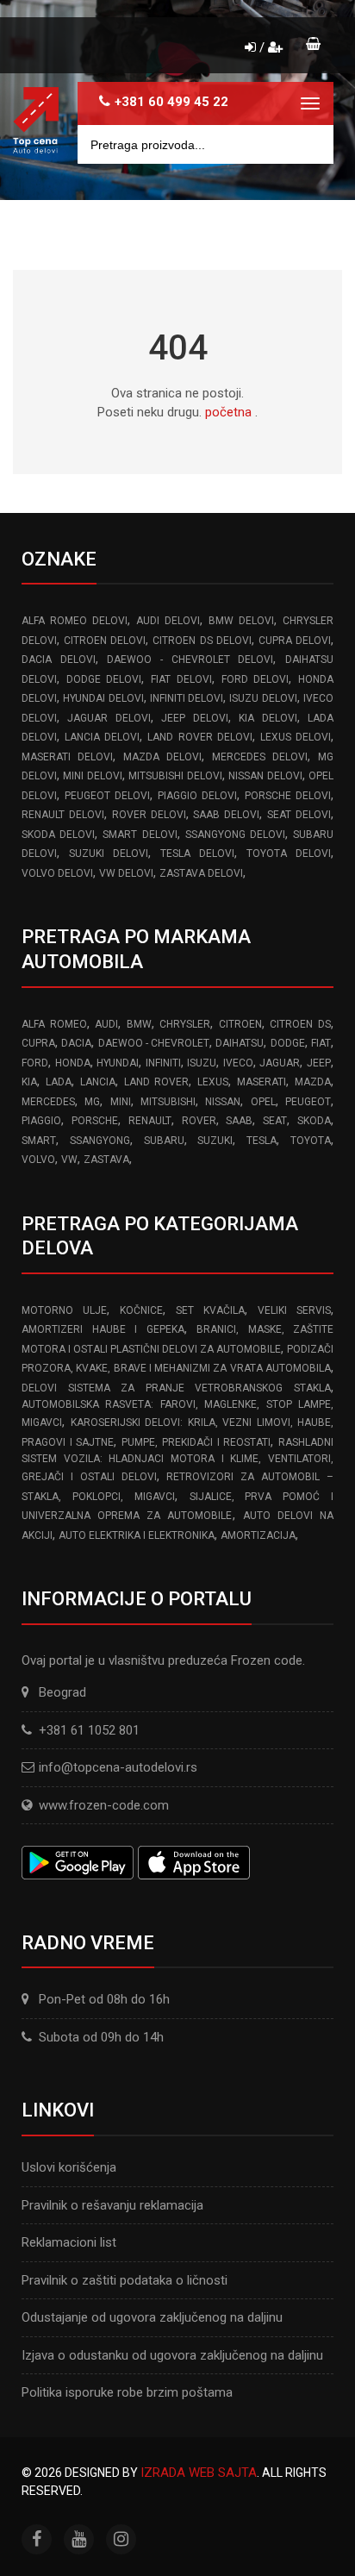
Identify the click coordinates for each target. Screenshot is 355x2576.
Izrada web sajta (199, 2473)
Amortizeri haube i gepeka (103, 1329)
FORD (35, 1063)
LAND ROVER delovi (199, 737)
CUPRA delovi (295, 641)
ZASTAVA (106, 1160)
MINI (121, 1102)
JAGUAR (280, 1063)
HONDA (73, 1063)
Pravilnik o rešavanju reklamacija (112, 2205)
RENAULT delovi (63, 815)
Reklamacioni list (69, 2242)
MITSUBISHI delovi (175, 776)
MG (92, 1102)
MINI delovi (92, 776)
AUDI (106, 1024)
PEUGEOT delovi (107, 796)
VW (69, 1160)
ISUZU (202, 1063)
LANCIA (98, 1082)
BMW (139, 1024)
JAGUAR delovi (109, 718)
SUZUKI (215, 1141)
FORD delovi (255, 679)
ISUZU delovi (263, 698)
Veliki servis (294, 1310)
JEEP (319, 1063)
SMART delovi (140, 835)
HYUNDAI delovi (103, 698)
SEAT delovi (299, 815)
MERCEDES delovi (260, 757)
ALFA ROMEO (54, 1024)
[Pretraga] (308, 144)
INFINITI (163, 1063)
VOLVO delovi (57, 873)
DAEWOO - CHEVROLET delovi (190, 660)
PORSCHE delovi (288, 796)
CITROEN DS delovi (202, 641)
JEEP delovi (194, 718)
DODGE (288, 1043)
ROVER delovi (149, 815)
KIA (29, 1082)
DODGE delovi (104, 679)
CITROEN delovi (105, 641)
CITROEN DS (300, 1024)
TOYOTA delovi (289, 853)
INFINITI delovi (187, 698)
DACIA (76, 1043)
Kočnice (141, 1310)
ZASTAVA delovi (201, 873)
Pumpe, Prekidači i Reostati (196, 1442)
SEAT (275, 1121)
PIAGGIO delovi (197, 796)
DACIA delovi (59, 660)
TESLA (262, 1141)
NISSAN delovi (265, 776)
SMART (39, 1141)
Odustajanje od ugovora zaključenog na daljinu (152, 2317)
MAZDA (313, 1082)
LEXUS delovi (296, 737)
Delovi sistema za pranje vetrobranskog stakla (176, 1388)
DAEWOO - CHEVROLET (154, 1043)
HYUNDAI (118, 1063)
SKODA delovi (58, 835)
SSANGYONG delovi (235, 835)
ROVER (199, 1121)
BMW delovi (241, 621)
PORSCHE (95, 1121)
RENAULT (150, 1121)
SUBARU (164, 1141)
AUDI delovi (168, 621)
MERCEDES (48, 1102)
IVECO (238, 1063)
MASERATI (262, 1082)
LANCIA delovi (102, 737)
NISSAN (223, 1102)
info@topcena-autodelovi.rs (118, 1767)
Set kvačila (210, 1310)
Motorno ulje (64, 1310)
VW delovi (126, 873)
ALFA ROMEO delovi (75, 621)
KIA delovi (268, 718)
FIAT (321, 1043)
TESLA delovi (197, 853)
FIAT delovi (181, 679)
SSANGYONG (100, 1141)
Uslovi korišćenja (69, 2167)
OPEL (263, 1102)
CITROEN (240, 1024)
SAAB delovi (226, 815)
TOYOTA (311, 1141)
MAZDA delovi (162, 757)
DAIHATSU (240, 1043)
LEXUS (213, 1082)
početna (228, 412)
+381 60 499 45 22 (171, 102)
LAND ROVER (157, 1082)
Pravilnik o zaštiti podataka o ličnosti (125, 2280)
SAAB (239, 1121)
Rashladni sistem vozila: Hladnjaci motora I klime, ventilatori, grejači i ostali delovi (177, 1460)
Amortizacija (258, 1535)
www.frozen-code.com (104, 1805)
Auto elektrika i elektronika (137, 1535)
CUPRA (38, 1043)
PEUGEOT (308, 1102)
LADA (59, 1082)
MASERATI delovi (67, 757)
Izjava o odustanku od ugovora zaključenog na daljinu (172, 2355)
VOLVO (38, 1160)
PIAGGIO (41, 1121)
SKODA (314, 1121)
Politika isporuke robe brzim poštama (127, 2392)
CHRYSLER (185, 1024)
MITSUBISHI (168, 1102)
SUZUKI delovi (109, 853)
